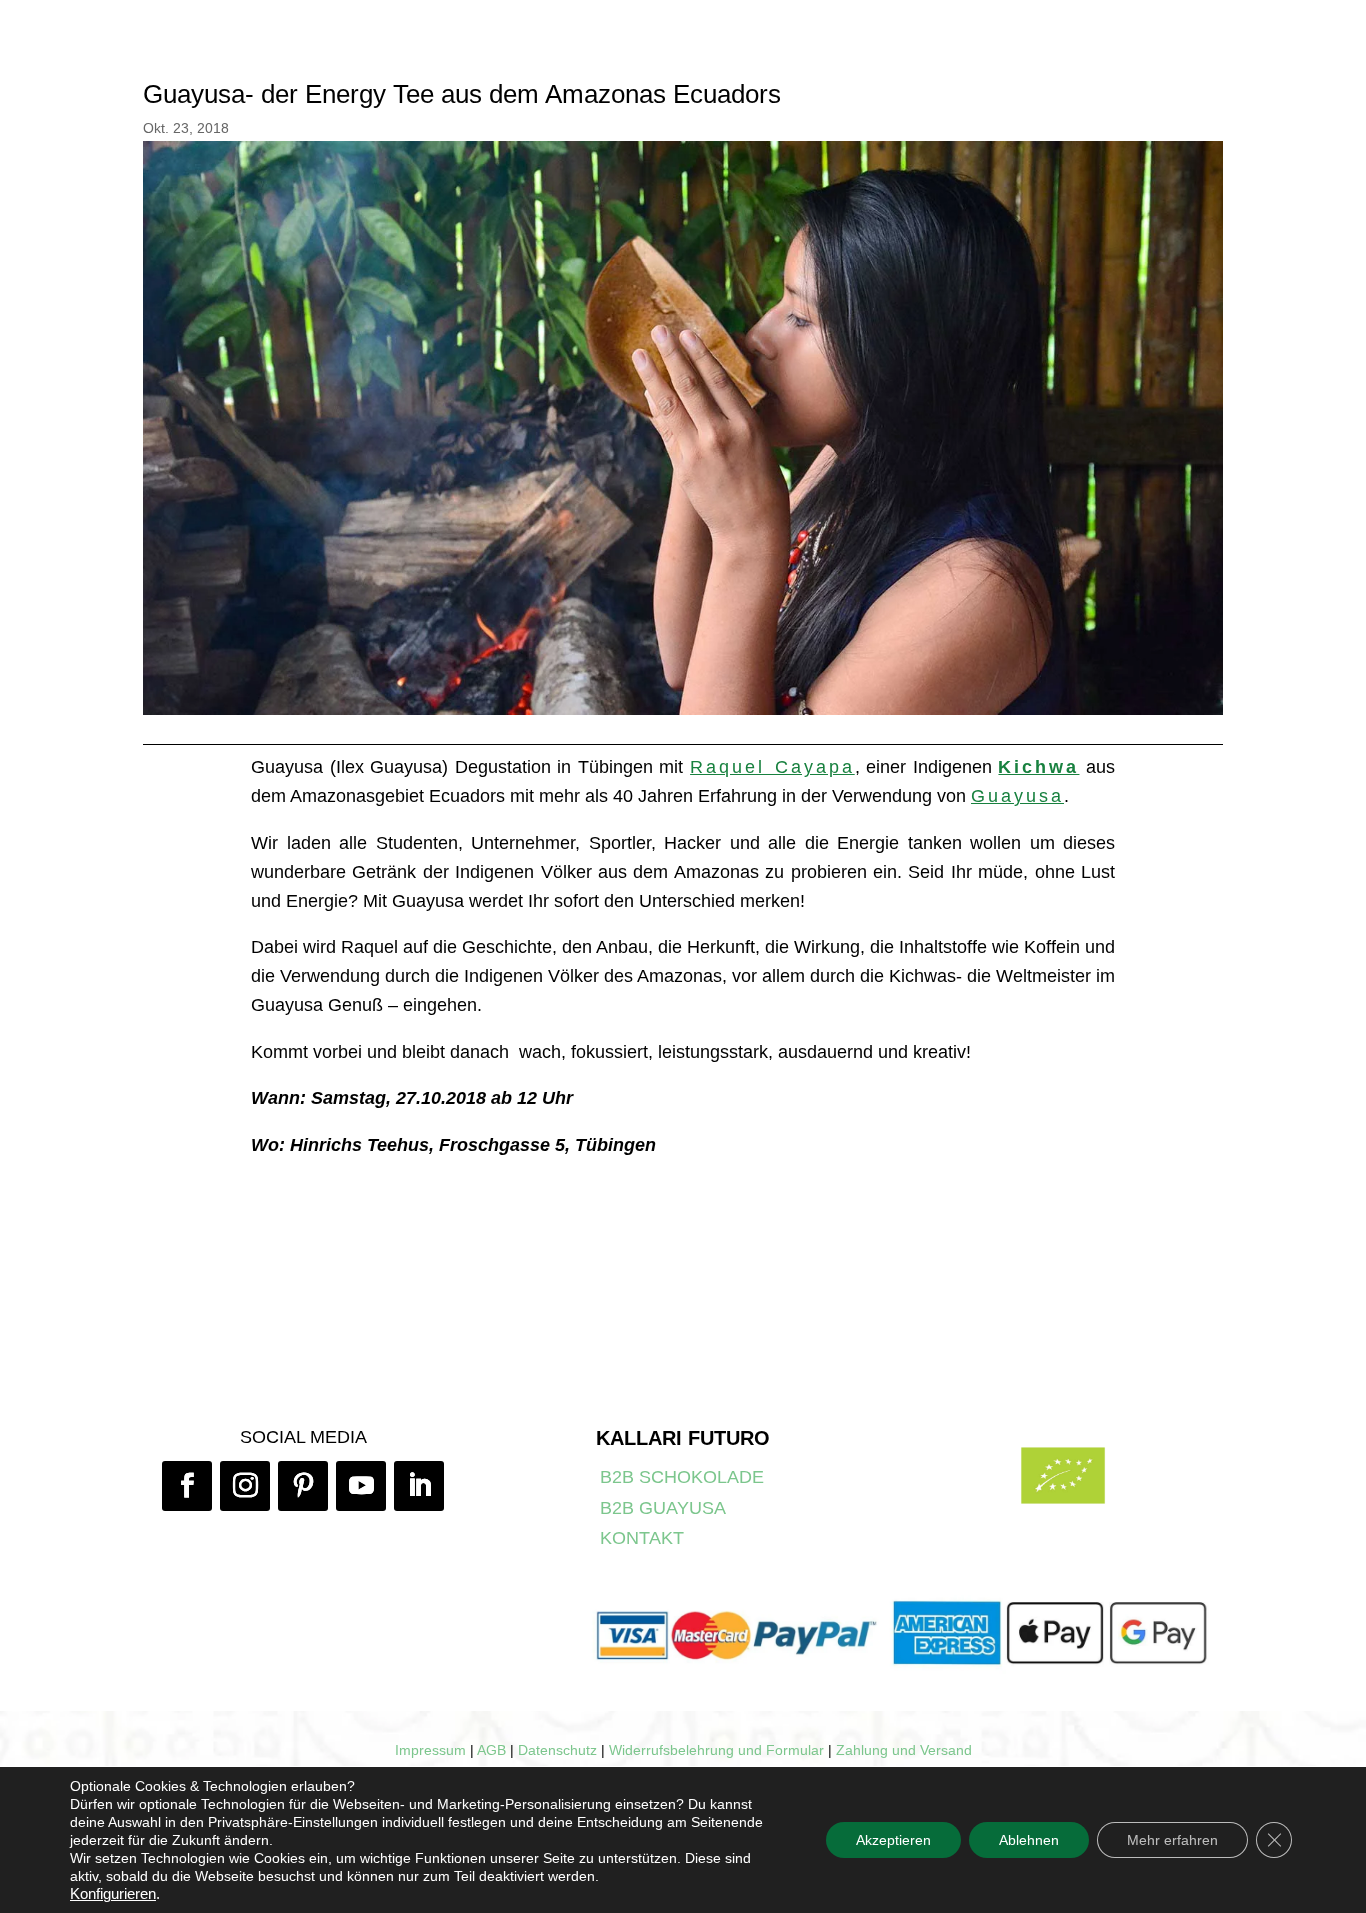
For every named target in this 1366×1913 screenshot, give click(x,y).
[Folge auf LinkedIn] (419, 1486)
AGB (491, 1750)
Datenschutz (557, 1750)
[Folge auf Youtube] (361, 1486)
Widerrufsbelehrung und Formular (716, 1750)
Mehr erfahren (1172, 1840)
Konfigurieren (113, 1894)
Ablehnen (1029, 1840)
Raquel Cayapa (772, 767)
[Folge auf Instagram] (245, 1486)
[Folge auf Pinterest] (303, 1486)
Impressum (430, 1750)
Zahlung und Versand (904, 1750)
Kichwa (1038, 767)
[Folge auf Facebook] (187, 1486)
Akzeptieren (893, 1840)
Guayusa (1017, 796)
